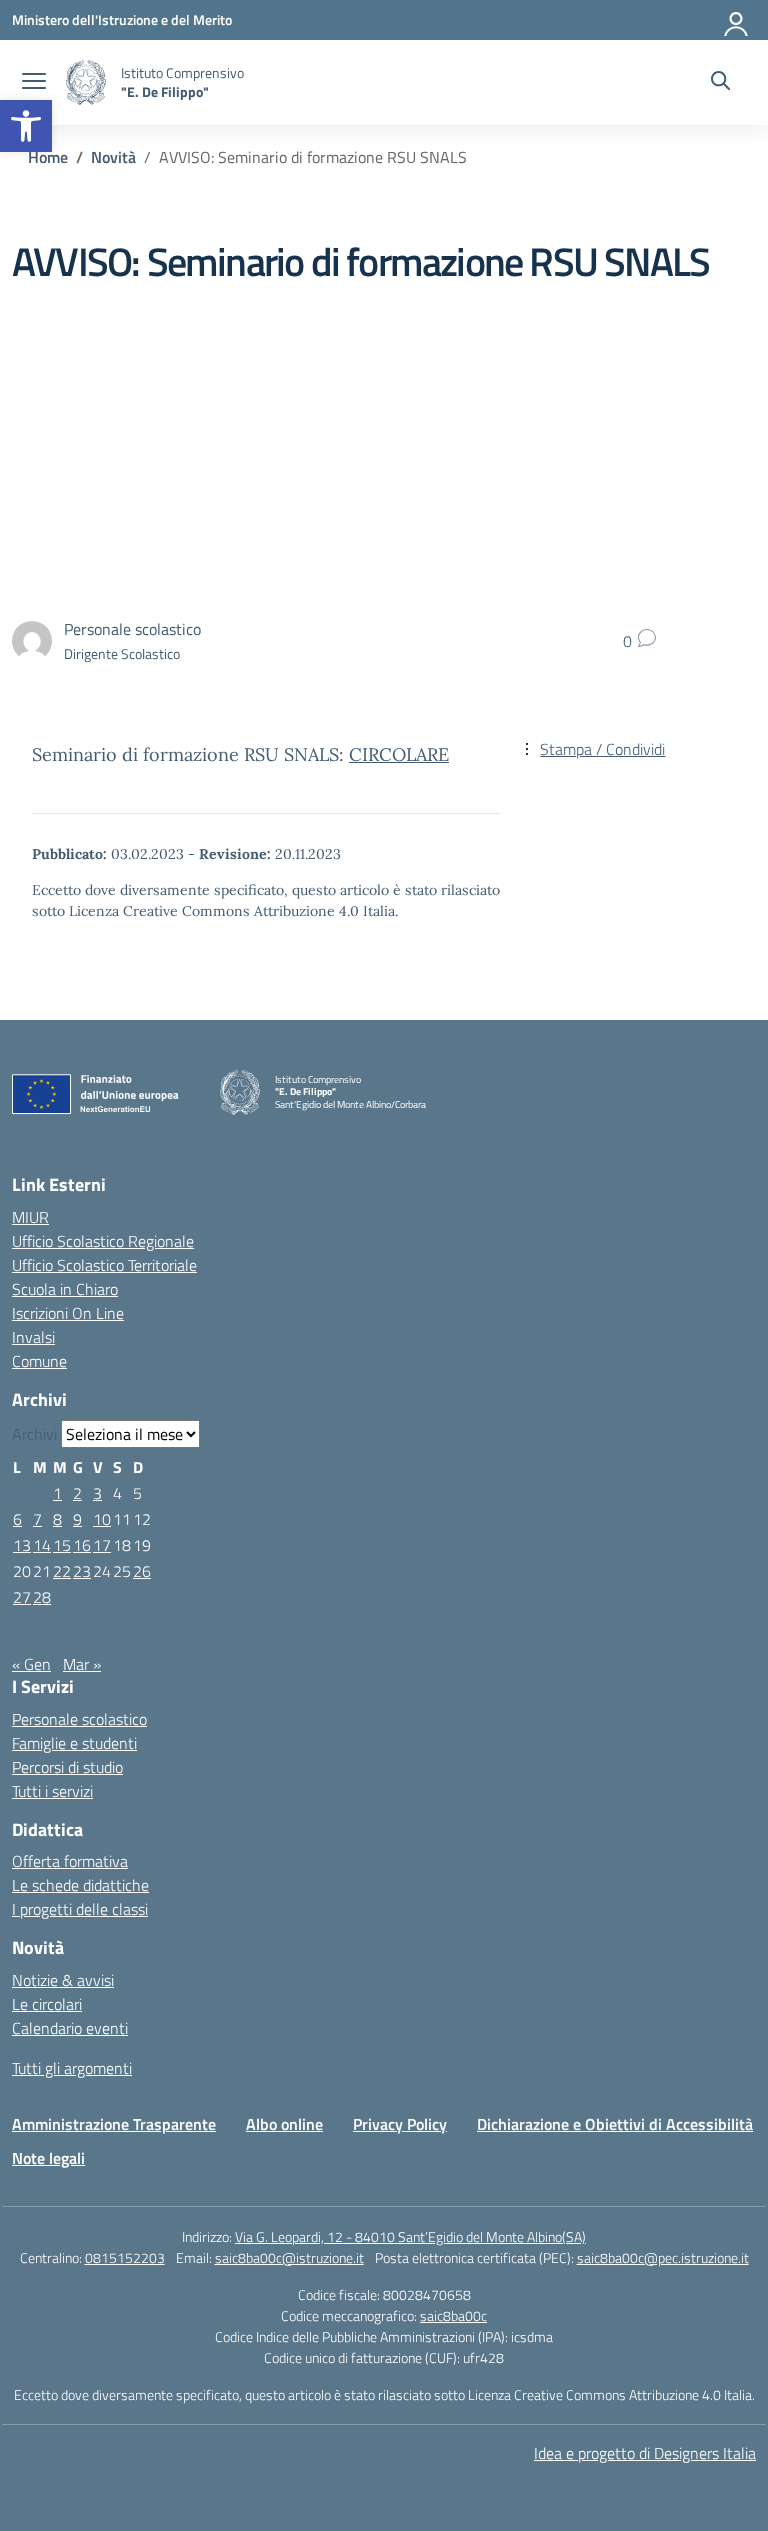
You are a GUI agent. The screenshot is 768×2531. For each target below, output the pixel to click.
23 (82, 1571)
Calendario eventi (70, 2028)
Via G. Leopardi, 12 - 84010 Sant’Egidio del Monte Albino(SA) (410, 2236)
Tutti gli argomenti (72, 2068)
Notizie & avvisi (63, 1980)
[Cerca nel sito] (720, 83)
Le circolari (47, 2004)
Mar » (82, 1664)
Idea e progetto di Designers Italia (645, 2453)
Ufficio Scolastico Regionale (103, 1241)
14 (42, 1545)
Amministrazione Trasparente (114, 2124)
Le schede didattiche (80, 1885)
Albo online (284, 2124)
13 (22, 1545)
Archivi (34, 1434)
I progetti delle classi (80, 1909)
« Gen (31, 1664)
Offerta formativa (70, 1861)
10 (102, 1519)
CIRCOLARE (399, 754)
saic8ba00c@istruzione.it (289, 2257)
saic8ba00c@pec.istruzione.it (663, 2257)
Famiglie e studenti (74, 1743)
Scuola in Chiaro (65, 1289)
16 (82, 1545)
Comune (39, 1361)
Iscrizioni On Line (68, 1313)
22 (62, 1571)
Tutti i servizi (52, 1791)
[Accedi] (737, 20)
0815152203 (125, 2257)
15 (62, 1545)
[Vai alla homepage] (86, 82)
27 (22, 1597)
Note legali (48, 2158)
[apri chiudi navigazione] (34, 83)
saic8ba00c (453, 2315)
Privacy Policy (400, 2124)
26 (142, 1571)
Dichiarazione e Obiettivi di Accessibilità (615, 2124)
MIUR (30, 1217)
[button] (26, 126)
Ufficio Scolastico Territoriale (104, 1265)
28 (42, 1597)
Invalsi (33, 1337)
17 (102, 1545)
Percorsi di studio (67, 1767)
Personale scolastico (79, 1719)
